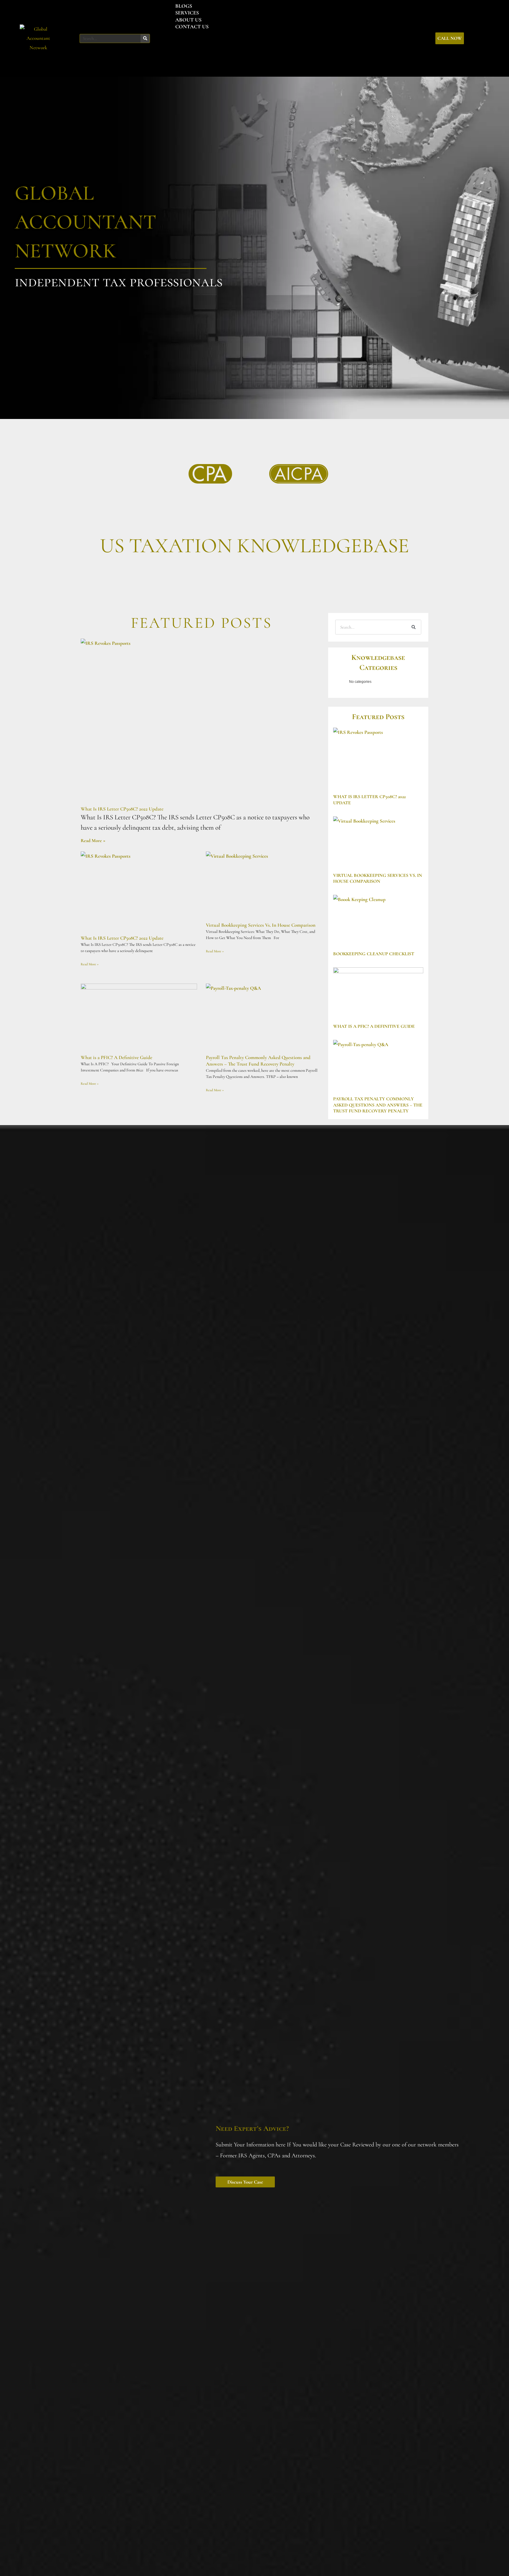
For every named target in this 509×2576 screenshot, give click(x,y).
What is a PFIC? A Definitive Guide (116, 1057)
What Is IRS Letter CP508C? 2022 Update (122, 809)
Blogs (184, 6)
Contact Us (192, 27)
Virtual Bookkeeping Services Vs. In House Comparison (261, 925)
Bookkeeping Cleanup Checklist (374, 954)
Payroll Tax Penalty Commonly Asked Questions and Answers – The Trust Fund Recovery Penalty (258, 1061)
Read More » (93, 841)
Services (187, 13)
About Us (188, 20)
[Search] (145, 38)
